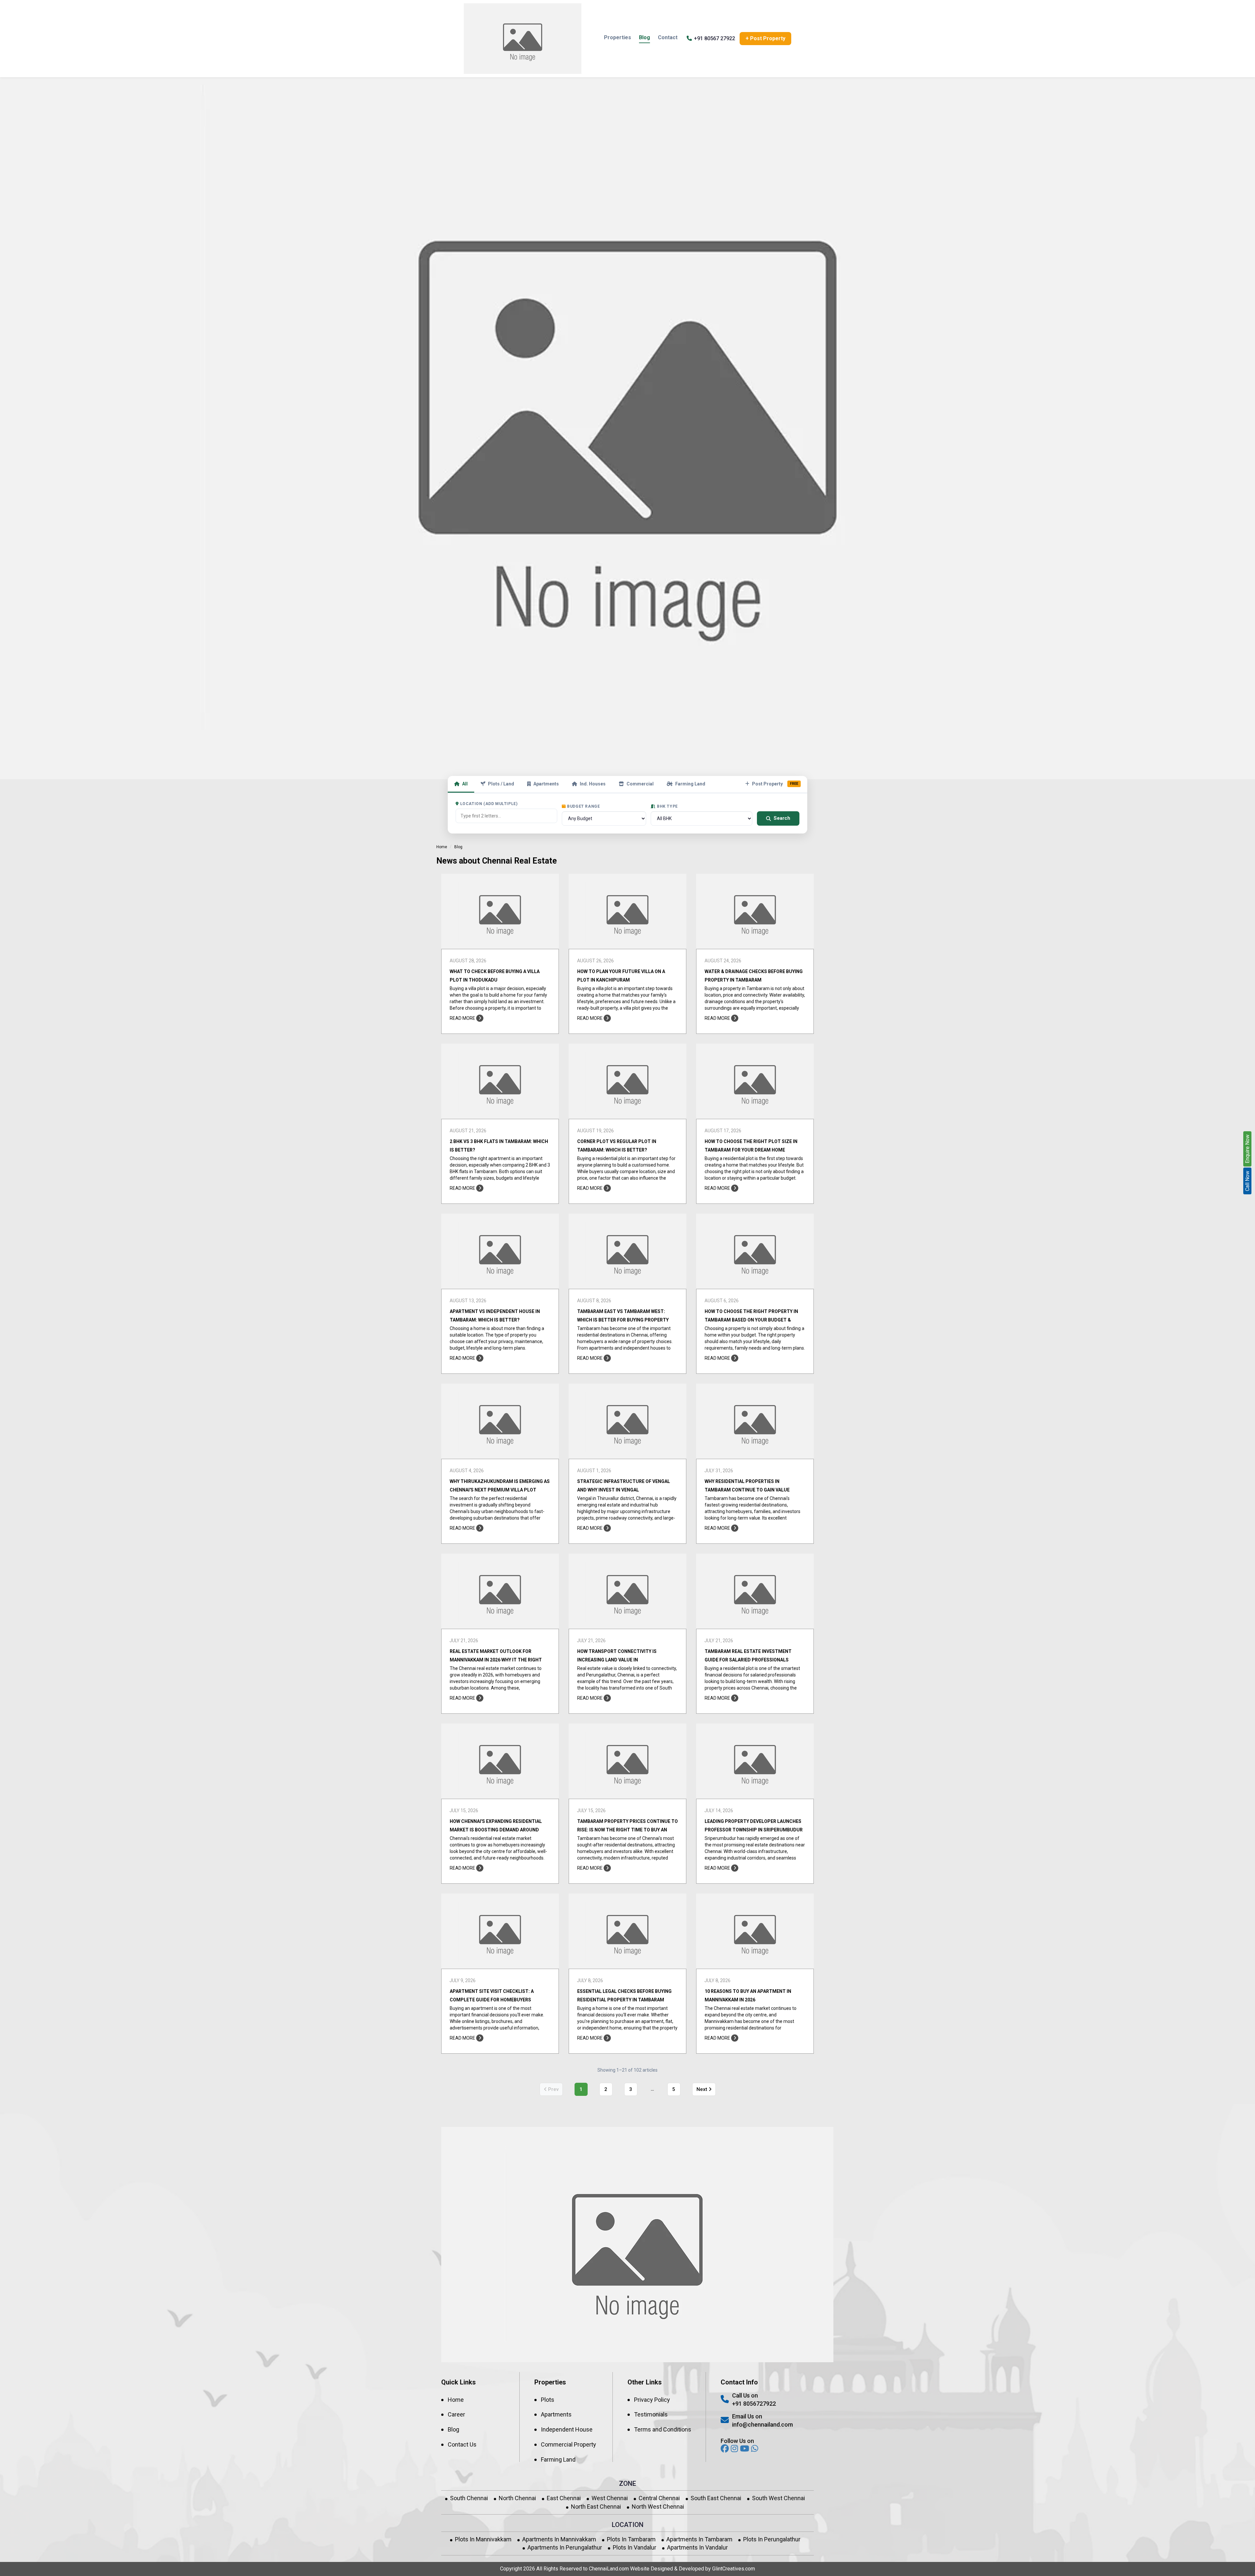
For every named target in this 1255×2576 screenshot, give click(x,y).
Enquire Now (1247, 1149)
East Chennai (564, 2498)
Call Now (1247, 1181)
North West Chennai (658, 2507)
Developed (691, 2569)
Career (456, 2414)
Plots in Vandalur (635, 2547)
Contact (668, 37)
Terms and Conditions (663, 2429)
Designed (662, 2569)
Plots (548, 2400)
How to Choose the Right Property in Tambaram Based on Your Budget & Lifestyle (751, 1320)
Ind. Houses (593, 784)
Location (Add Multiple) (489, 804)
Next (703, 2089)
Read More (463, 1018)
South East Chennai (716, 2498)
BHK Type (667, 806)
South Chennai (469, 2498)
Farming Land (690, 784)
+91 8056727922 (754, 2404)
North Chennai (517, 2498)
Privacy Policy (652, 2400)
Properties (618, 37)
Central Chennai (659, 2498)
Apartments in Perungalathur (565, 2547)
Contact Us (462, 2444)
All (465, 784)
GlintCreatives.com (734, 2569)
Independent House (567, 2429)
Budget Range (583, 806)
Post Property (775, 784)
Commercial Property (569, 2444)
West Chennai (610, 2498)
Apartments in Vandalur (697, 2547)
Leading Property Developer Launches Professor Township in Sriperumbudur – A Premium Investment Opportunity (754, 1830)
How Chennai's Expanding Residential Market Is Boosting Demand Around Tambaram (496, 1830)
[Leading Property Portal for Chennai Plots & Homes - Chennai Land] (523, 39)
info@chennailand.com (762, 2424)
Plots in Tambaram (631, 2539)
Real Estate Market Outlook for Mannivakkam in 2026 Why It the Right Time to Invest (496, 1660)
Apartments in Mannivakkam (559, 2539)
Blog (644, 37)
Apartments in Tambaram (699, 2539)
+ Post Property (765, 38)
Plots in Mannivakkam (483, 2539)
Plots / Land (501, 784)
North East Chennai (596, 2507)
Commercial (640, 784)
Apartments (546, 784)
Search (782, 818)
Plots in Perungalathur (772, 2539)
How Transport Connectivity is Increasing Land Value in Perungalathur (617, 1660)
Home (442, 847)
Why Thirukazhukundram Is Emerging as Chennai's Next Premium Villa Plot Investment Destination (500, 1490)
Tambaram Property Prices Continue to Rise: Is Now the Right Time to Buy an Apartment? (627, 1830)
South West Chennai (778, 2498)
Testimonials (651, 2414)
